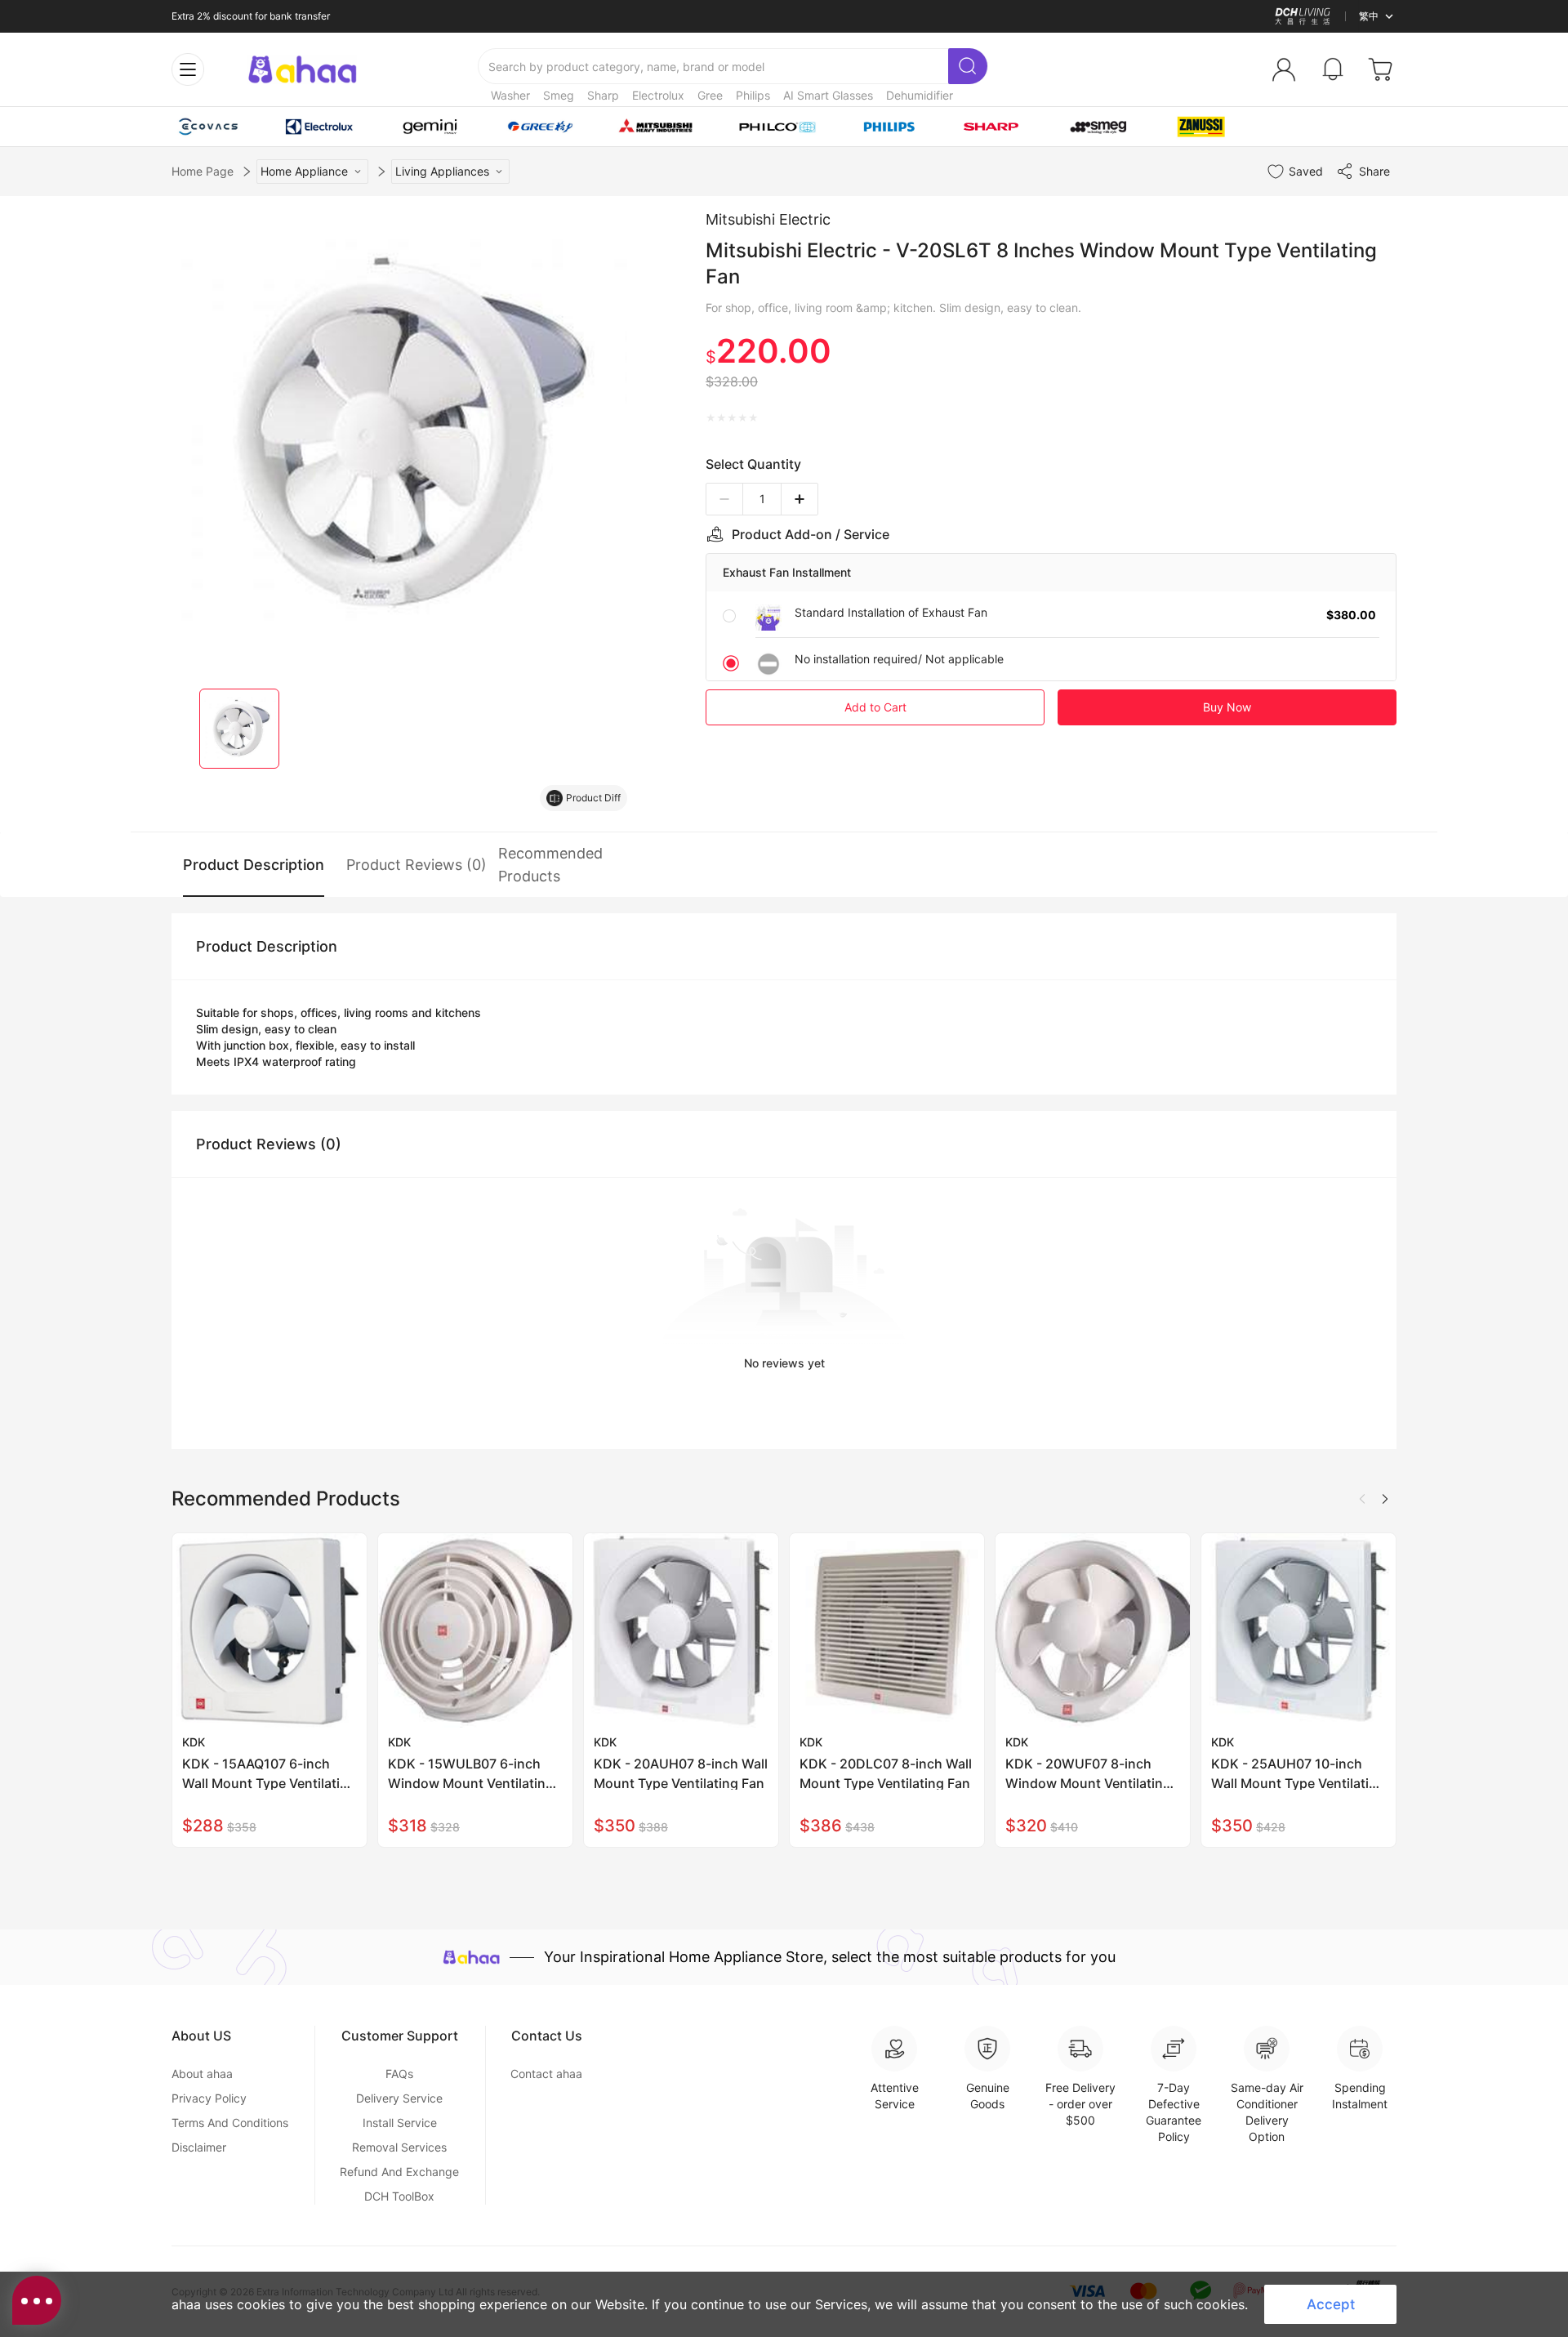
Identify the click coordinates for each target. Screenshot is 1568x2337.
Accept (1331, 2304)
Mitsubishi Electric (768, 219)
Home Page (203, 171)
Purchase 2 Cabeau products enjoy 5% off (267, 17)
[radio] (711, 418)
